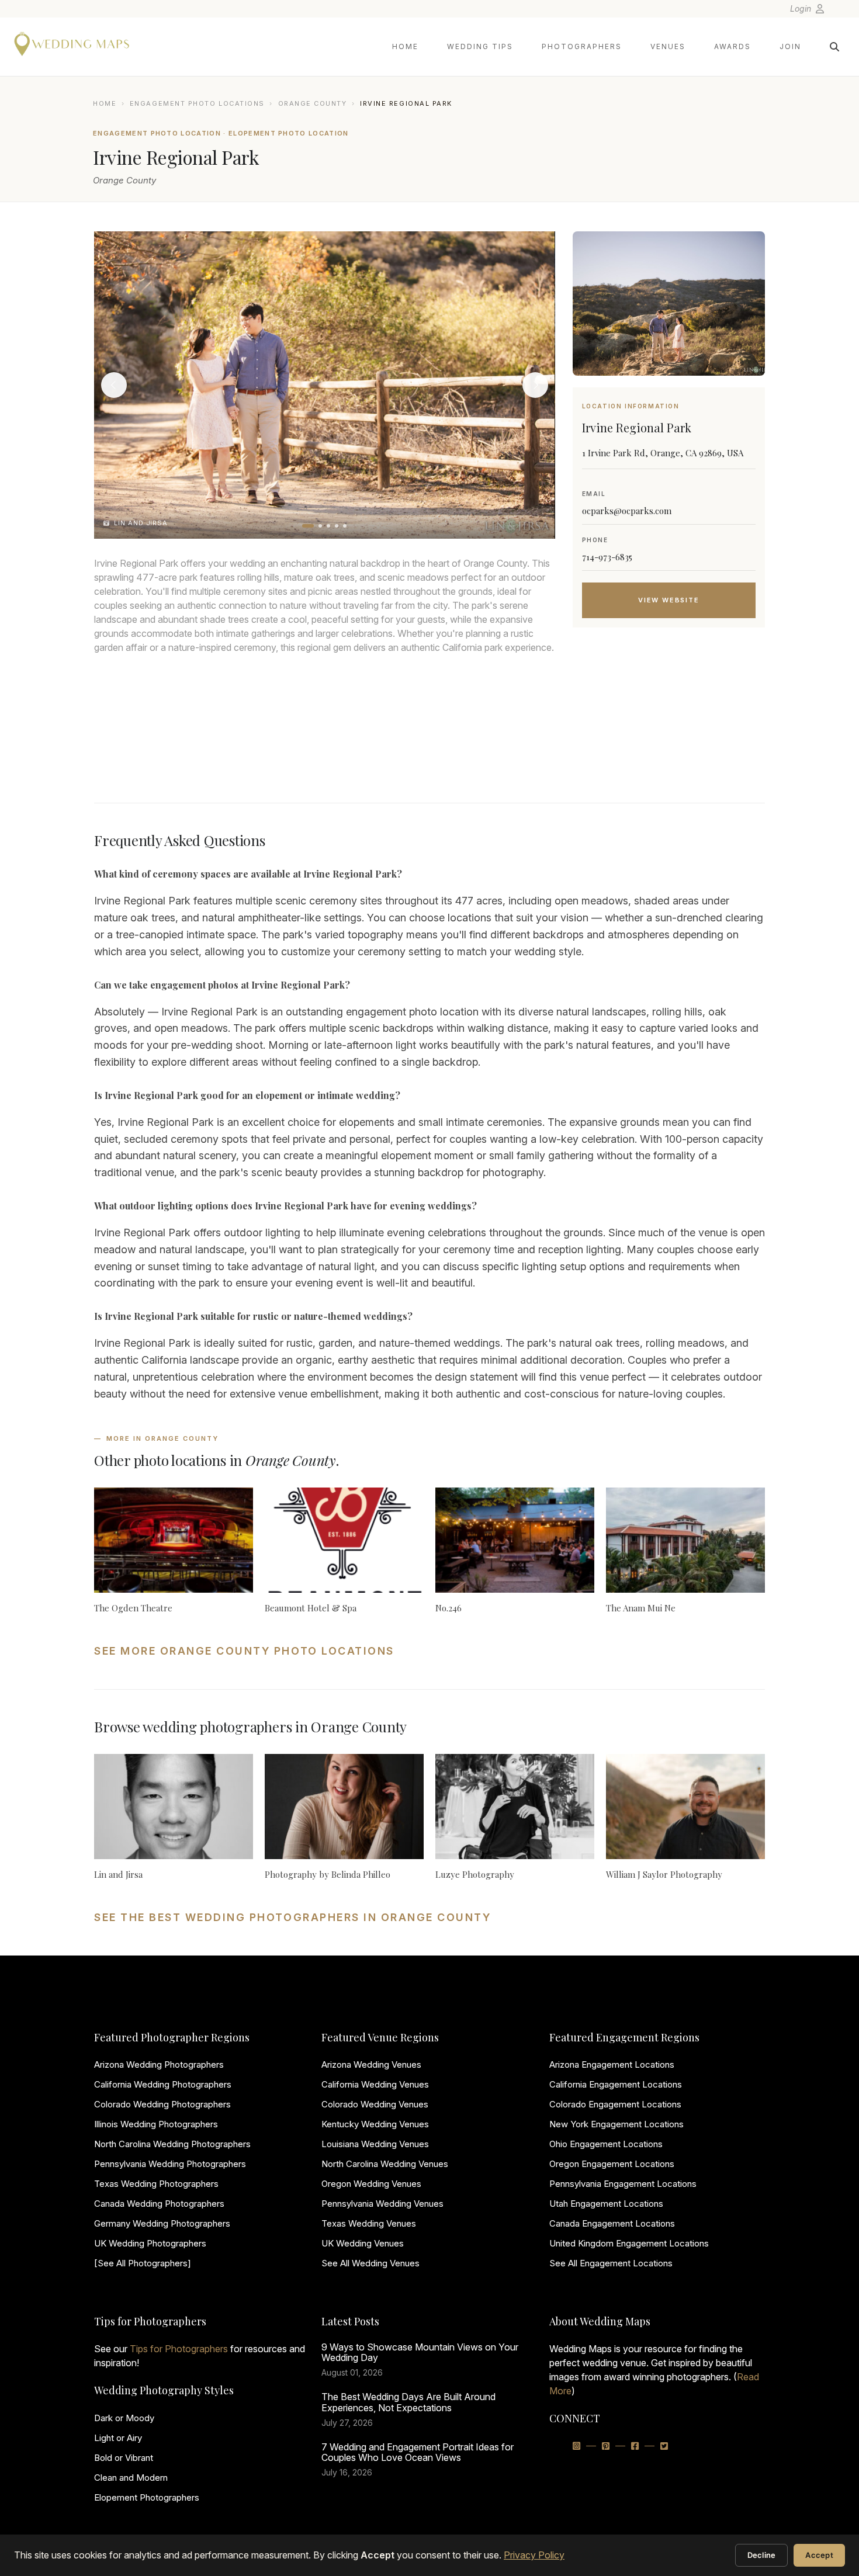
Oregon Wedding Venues (371, 2184)
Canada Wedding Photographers (159, 2204)
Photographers (582, 46)
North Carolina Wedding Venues (385, 2164)
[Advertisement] (669, 730)
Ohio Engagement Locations (606, 2144)
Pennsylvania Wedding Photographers (170, 2164)
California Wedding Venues (375, 2084)
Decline (762, 2555)
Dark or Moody (124, 2418)
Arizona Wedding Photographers (159, 2064)
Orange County (313, 103)
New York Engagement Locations (616, 2124)
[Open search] (834, 47)
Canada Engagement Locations (612, 2223)
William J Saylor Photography (664, 1874)
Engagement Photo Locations (197, 103)
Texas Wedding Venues (369, 2223)
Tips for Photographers (179, 2349)
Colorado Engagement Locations (615, 2104)
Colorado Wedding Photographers (162, 2104)
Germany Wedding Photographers (162, 2223)
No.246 (448, 1608)
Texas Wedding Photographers (156, 2184)
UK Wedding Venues (363, 2243)
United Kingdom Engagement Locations (629, 2243)
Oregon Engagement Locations (612, 2164)
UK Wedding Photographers (150, 2243)
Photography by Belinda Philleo (328, 1874)
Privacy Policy (534, 2555)
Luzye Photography (475, 1874)
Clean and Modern (131, 2478)
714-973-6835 (607, 557)
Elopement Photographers (147, 2497)
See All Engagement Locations (611, 2263)
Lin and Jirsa (118, 1874)
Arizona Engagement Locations (612, 2064)
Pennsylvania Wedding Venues (382, 2204)
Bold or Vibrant (124, 2458)
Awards (732, 46)
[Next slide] (535, 385)
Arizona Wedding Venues (371, 2064)
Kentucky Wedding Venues (375, 2124)
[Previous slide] (114, 385)
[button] (308, 526)
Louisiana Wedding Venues (375, 2144)
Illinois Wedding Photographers (156, 2124)
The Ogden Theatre (133, 1608)
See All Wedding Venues (370, 2263)
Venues (668, 46)
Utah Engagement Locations (606, 2204)
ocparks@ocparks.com (627, 511)
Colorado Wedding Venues (375, 2104)
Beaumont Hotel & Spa (311, 1608)
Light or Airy (118, 2438)
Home (405, 46)
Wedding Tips (480, 46)
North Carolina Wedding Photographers (172, 2144)
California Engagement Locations (616, 2084)
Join (790, 46)
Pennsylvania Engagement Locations (623, 2184)
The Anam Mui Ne (641, 1608)
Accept (819, 2555)
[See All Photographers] (143, 2263)
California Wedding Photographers (163, 2084)
